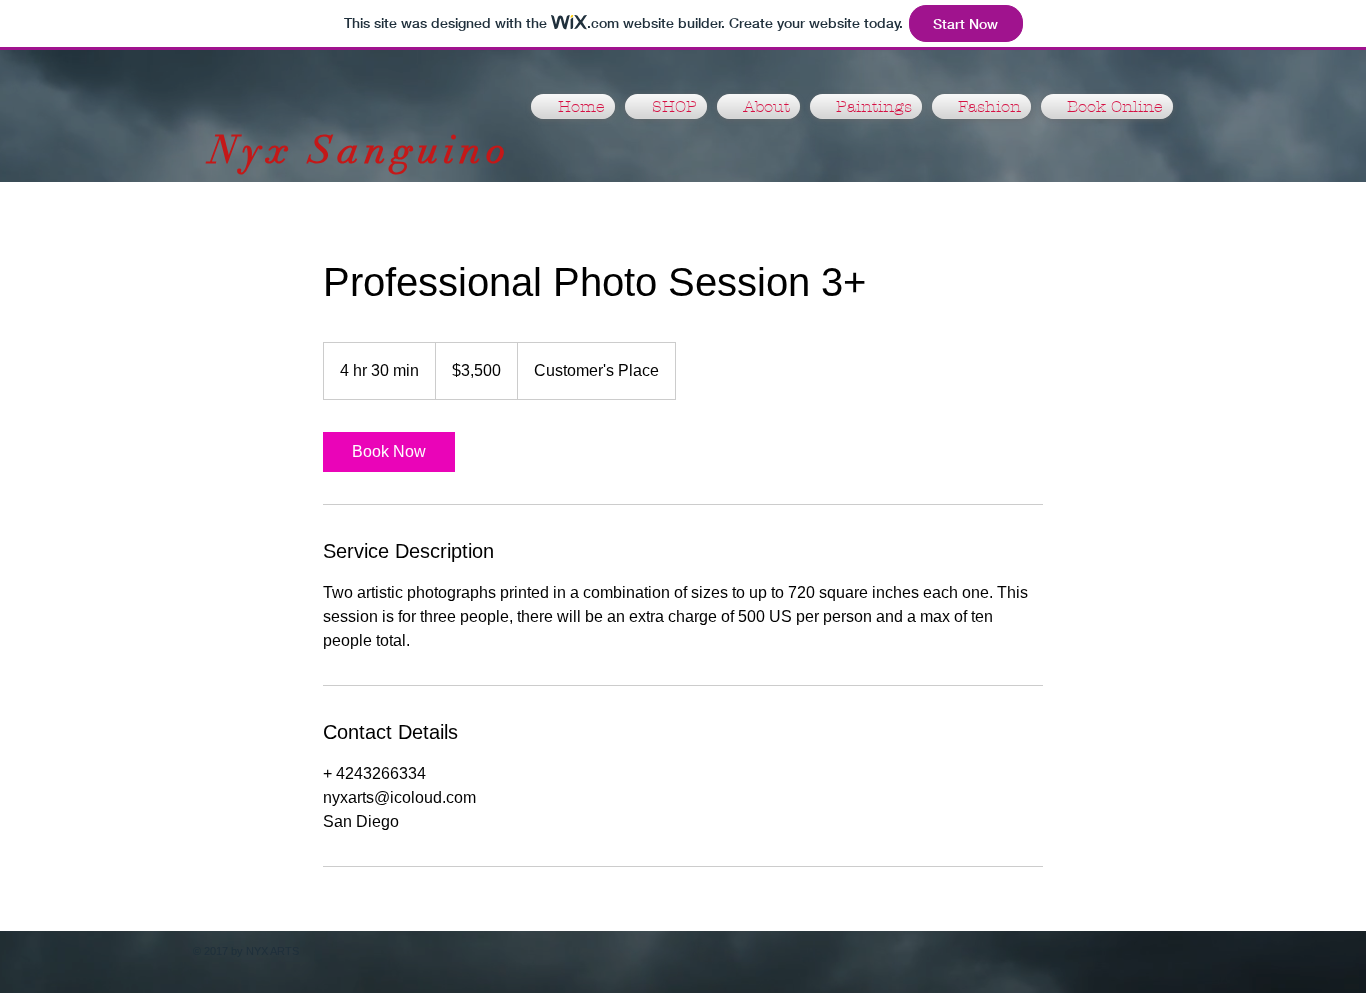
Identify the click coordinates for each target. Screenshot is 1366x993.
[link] (389, 452)
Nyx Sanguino (361, 150)
